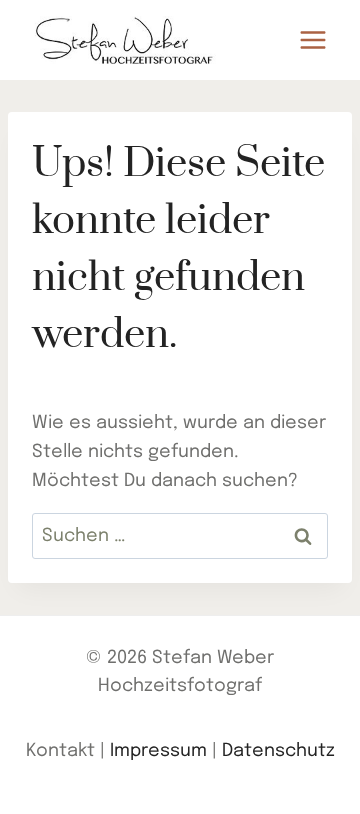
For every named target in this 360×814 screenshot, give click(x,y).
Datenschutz (278, 751)
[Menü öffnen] (312, 39)
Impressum (158, 751)
